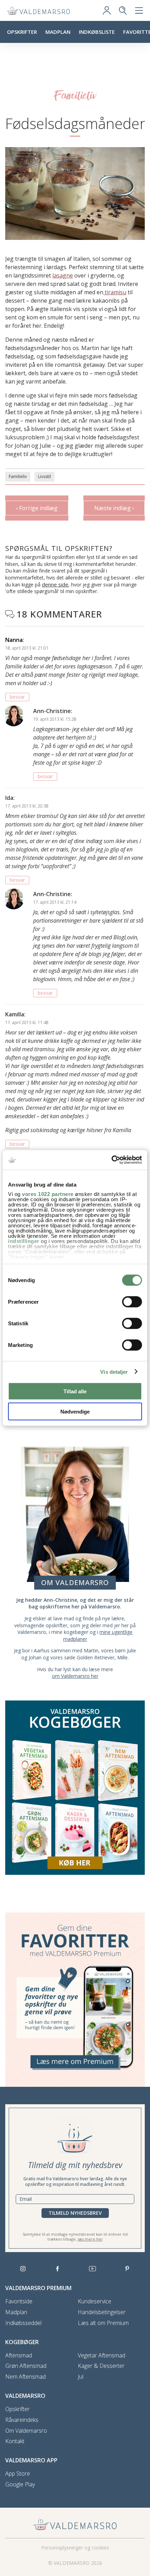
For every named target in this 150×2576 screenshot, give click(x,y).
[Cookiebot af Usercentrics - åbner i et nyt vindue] (111, 1160)
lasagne (63, 275)
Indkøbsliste (97, 32)
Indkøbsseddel (23, 2323)
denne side (55, 584)
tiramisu (115, 292)
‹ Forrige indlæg (37, 508)
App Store (18, 2474)
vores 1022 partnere (48, 1194)
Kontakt (15, 2441)
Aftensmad (19, 2355)
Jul (81, 2377)
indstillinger (24, 1241)
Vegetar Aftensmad (102, 2355)
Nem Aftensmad (25, 2377)
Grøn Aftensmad (26, 2366)
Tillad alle (75, 1391)
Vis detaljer (114, 1372)
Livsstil (44, 476)
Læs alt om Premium (103, 2323)
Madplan (58, 32)
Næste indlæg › (114, 508)
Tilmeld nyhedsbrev (75, 2213)
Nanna (14, 640)
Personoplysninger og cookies (75, 2548)
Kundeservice (95, 2301)
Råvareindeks (22, 2420)
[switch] (132, 1302)
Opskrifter (22, 32)
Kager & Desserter (101, 2366)
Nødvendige (75, 1412)
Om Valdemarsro (26, 2431)
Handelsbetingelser (102, 2312)
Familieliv (18, 476)
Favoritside (19, 2301)
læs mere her (90, 2239)
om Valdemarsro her (75, 1676)
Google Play (20, 2484)
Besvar (17, 697)
